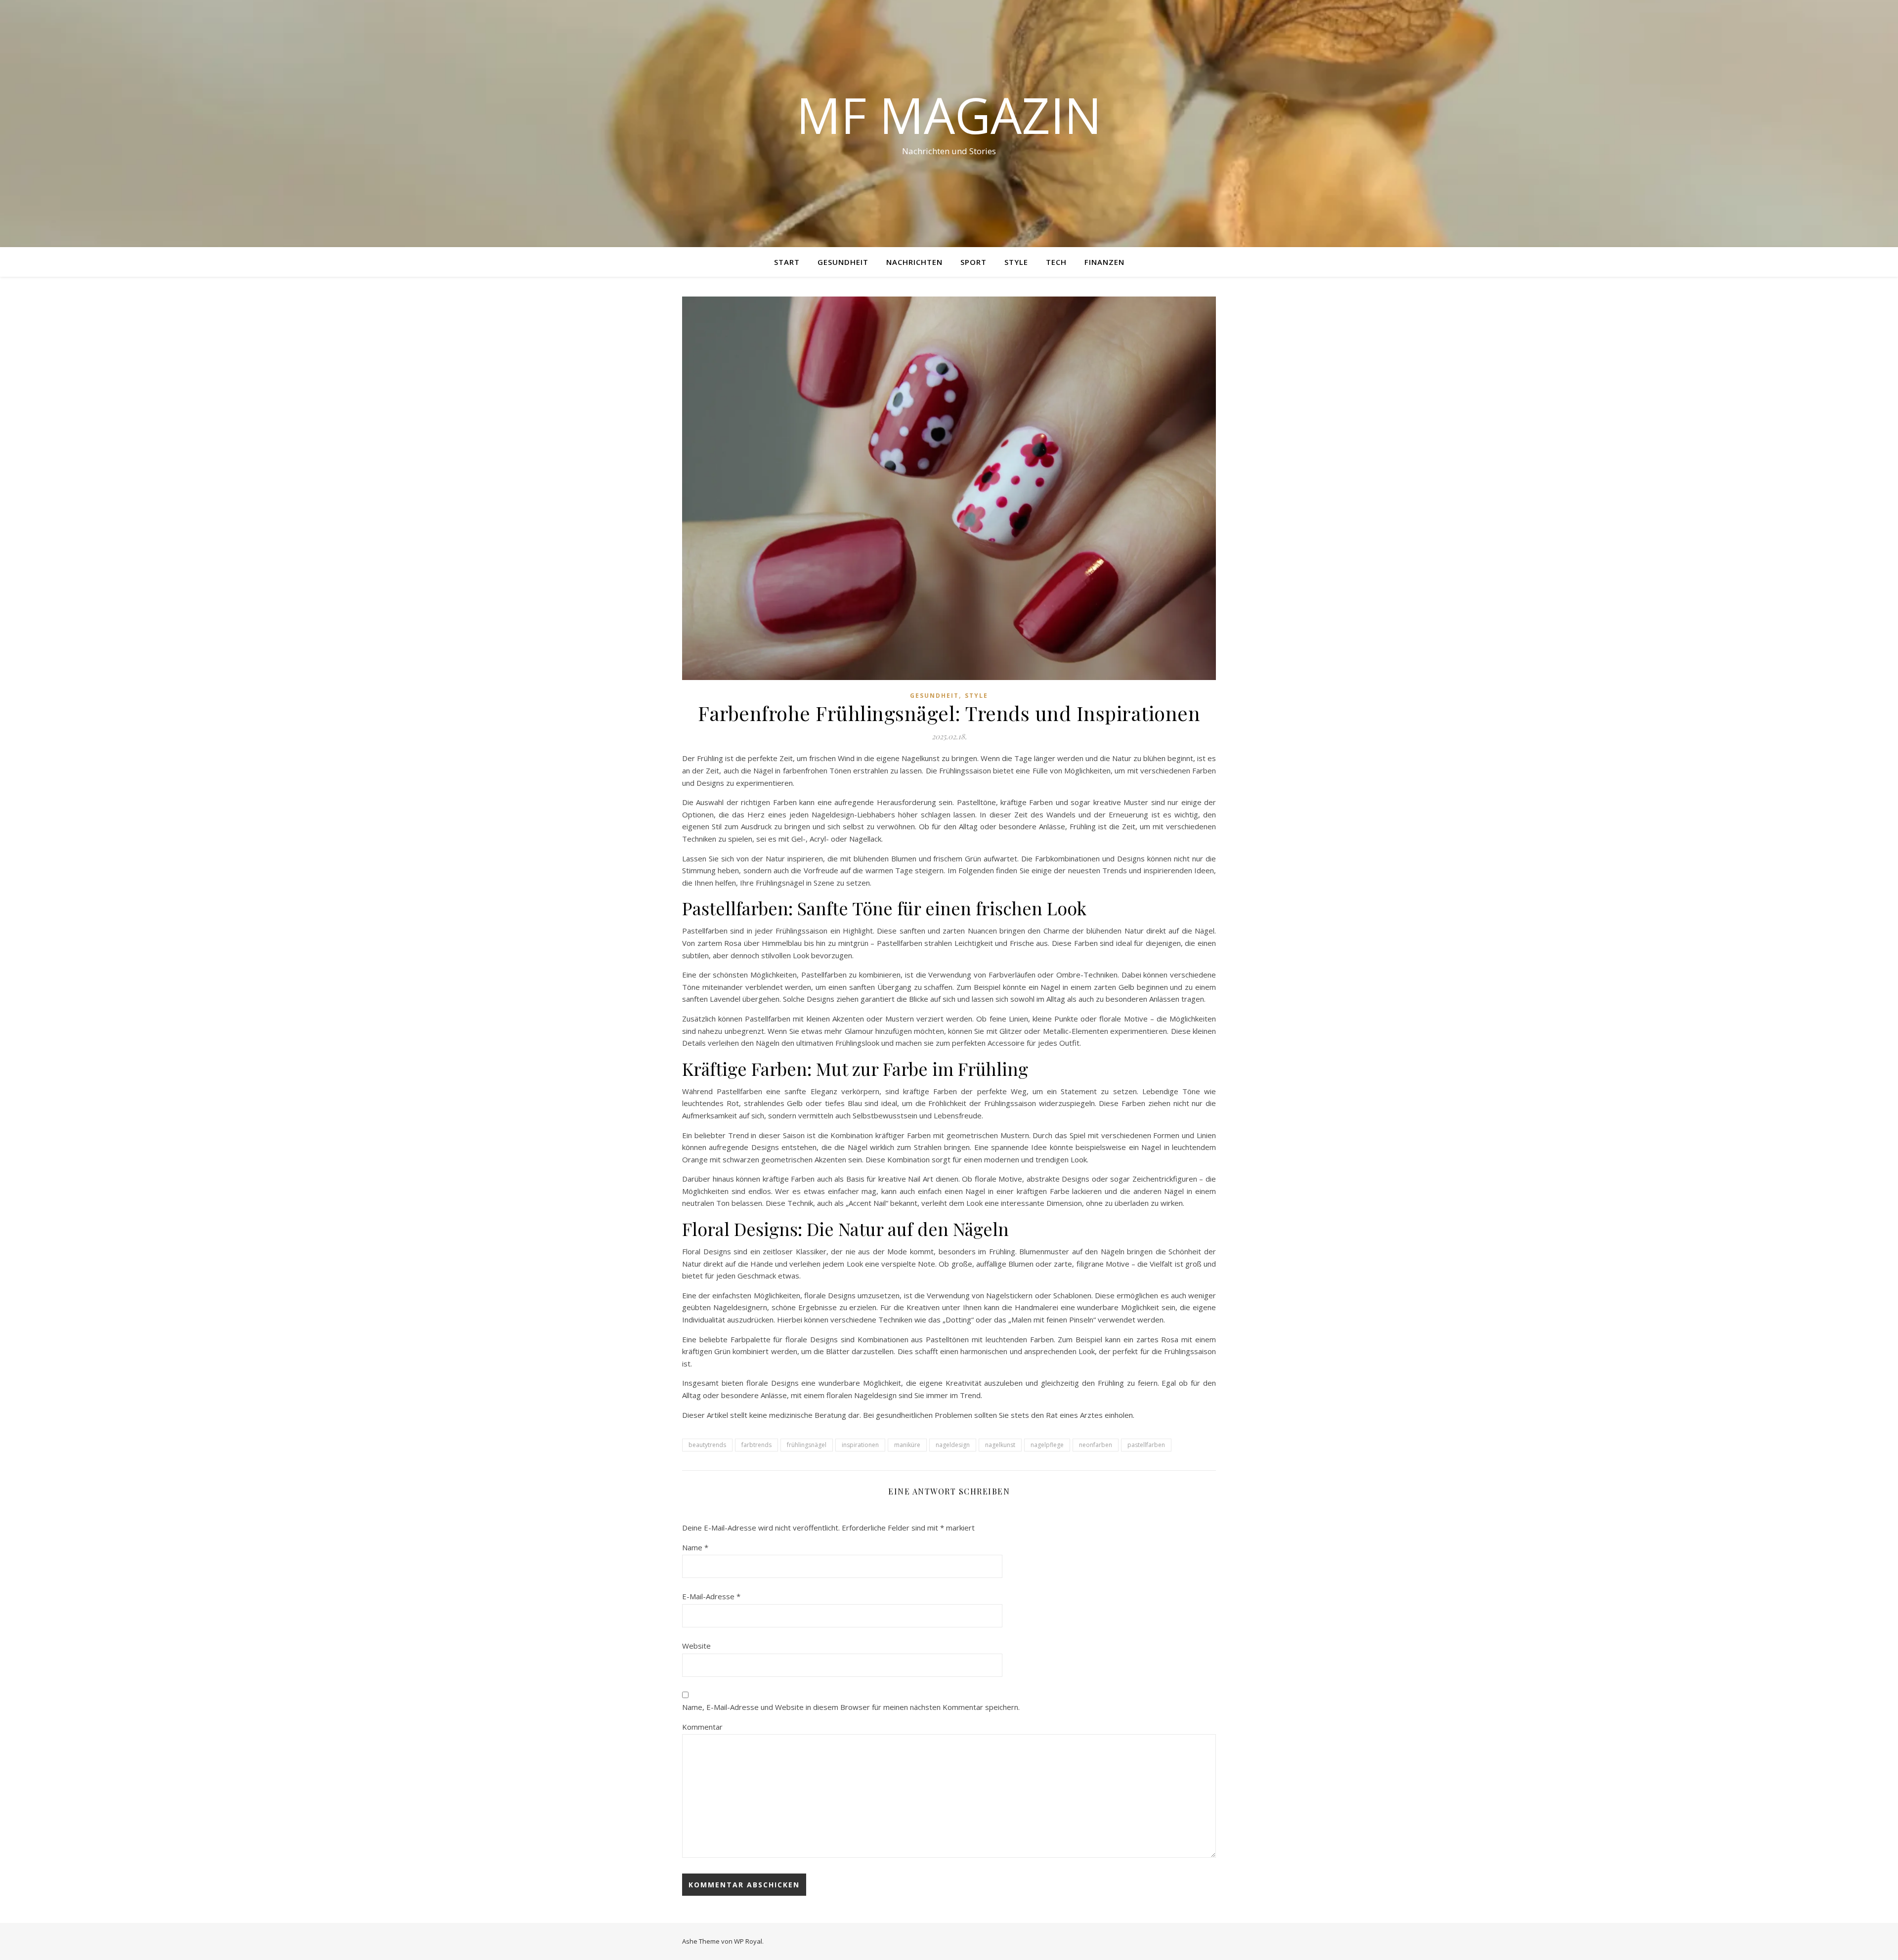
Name (695, 1547)
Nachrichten (914, 262)
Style (1016, 262)
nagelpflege (1047, 1445)
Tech (1056, 262)
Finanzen (1104, 262)
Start (787, 262)
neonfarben (1096, 1445)
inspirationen (860, 1445)
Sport (973, 262)
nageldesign (953, 1445)
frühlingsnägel (807, 1445)
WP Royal (748, 1941)
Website (696, 1646)
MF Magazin (949, 115)
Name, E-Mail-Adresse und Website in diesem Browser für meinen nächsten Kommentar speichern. (851, 1707)
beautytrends (707, 1445)
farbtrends (756, 1445)
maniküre (907, 1445)
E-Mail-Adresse (711, 1596)
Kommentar (702, 1727)
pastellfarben (1146, 1445)
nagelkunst (1000, 1445)
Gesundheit (843, 262)
